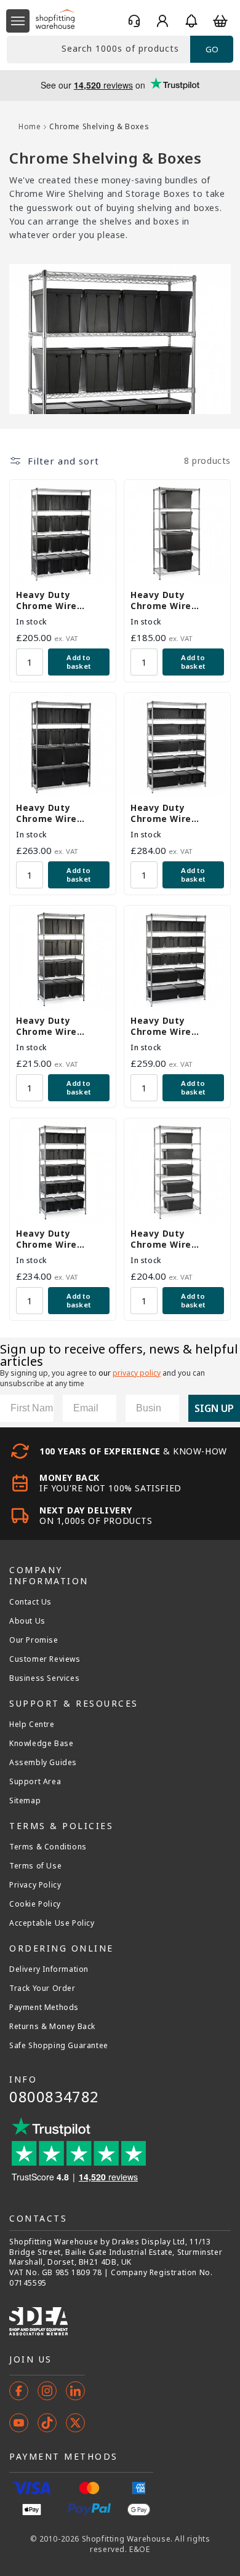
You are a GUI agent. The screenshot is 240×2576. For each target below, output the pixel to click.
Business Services (44, 1678)
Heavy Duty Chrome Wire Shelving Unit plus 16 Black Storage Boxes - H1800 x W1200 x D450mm (58, 600)
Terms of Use (35, 1866)
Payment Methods (44, 2008)
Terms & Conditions (48, 1847)
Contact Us (30, 1602)
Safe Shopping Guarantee (59, 2046)
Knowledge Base (41, 1744)
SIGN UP (214, 1408)
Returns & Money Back (52, 2027)
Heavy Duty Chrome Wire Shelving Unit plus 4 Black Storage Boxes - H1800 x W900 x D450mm (177, 600)
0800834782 (54, 2096)
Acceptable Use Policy (52, 1923)
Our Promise (34, 1640)
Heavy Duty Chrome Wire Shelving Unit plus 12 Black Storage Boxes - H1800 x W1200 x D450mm (58, 813)
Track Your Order (42, 1988)
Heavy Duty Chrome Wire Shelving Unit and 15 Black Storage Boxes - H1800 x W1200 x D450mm (172, 813)
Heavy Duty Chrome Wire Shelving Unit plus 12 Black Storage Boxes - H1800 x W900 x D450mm (58, 1026)
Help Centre (32, 1725)
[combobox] (98, 50)
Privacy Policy (35, 1885)
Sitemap (25, 1801)
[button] (18, 21)
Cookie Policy (35, 1904)
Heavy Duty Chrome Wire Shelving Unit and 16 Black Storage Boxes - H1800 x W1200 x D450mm (172, 1026)
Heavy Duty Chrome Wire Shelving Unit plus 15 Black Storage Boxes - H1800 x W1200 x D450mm (58, 1239)
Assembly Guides (43, 1763)
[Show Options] (167, 1408)
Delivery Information (49, 1969)
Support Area (35, 1782)
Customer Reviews (45, 1659)
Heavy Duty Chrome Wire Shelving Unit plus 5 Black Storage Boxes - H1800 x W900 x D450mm (177, 1239)
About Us (27, 1621)
